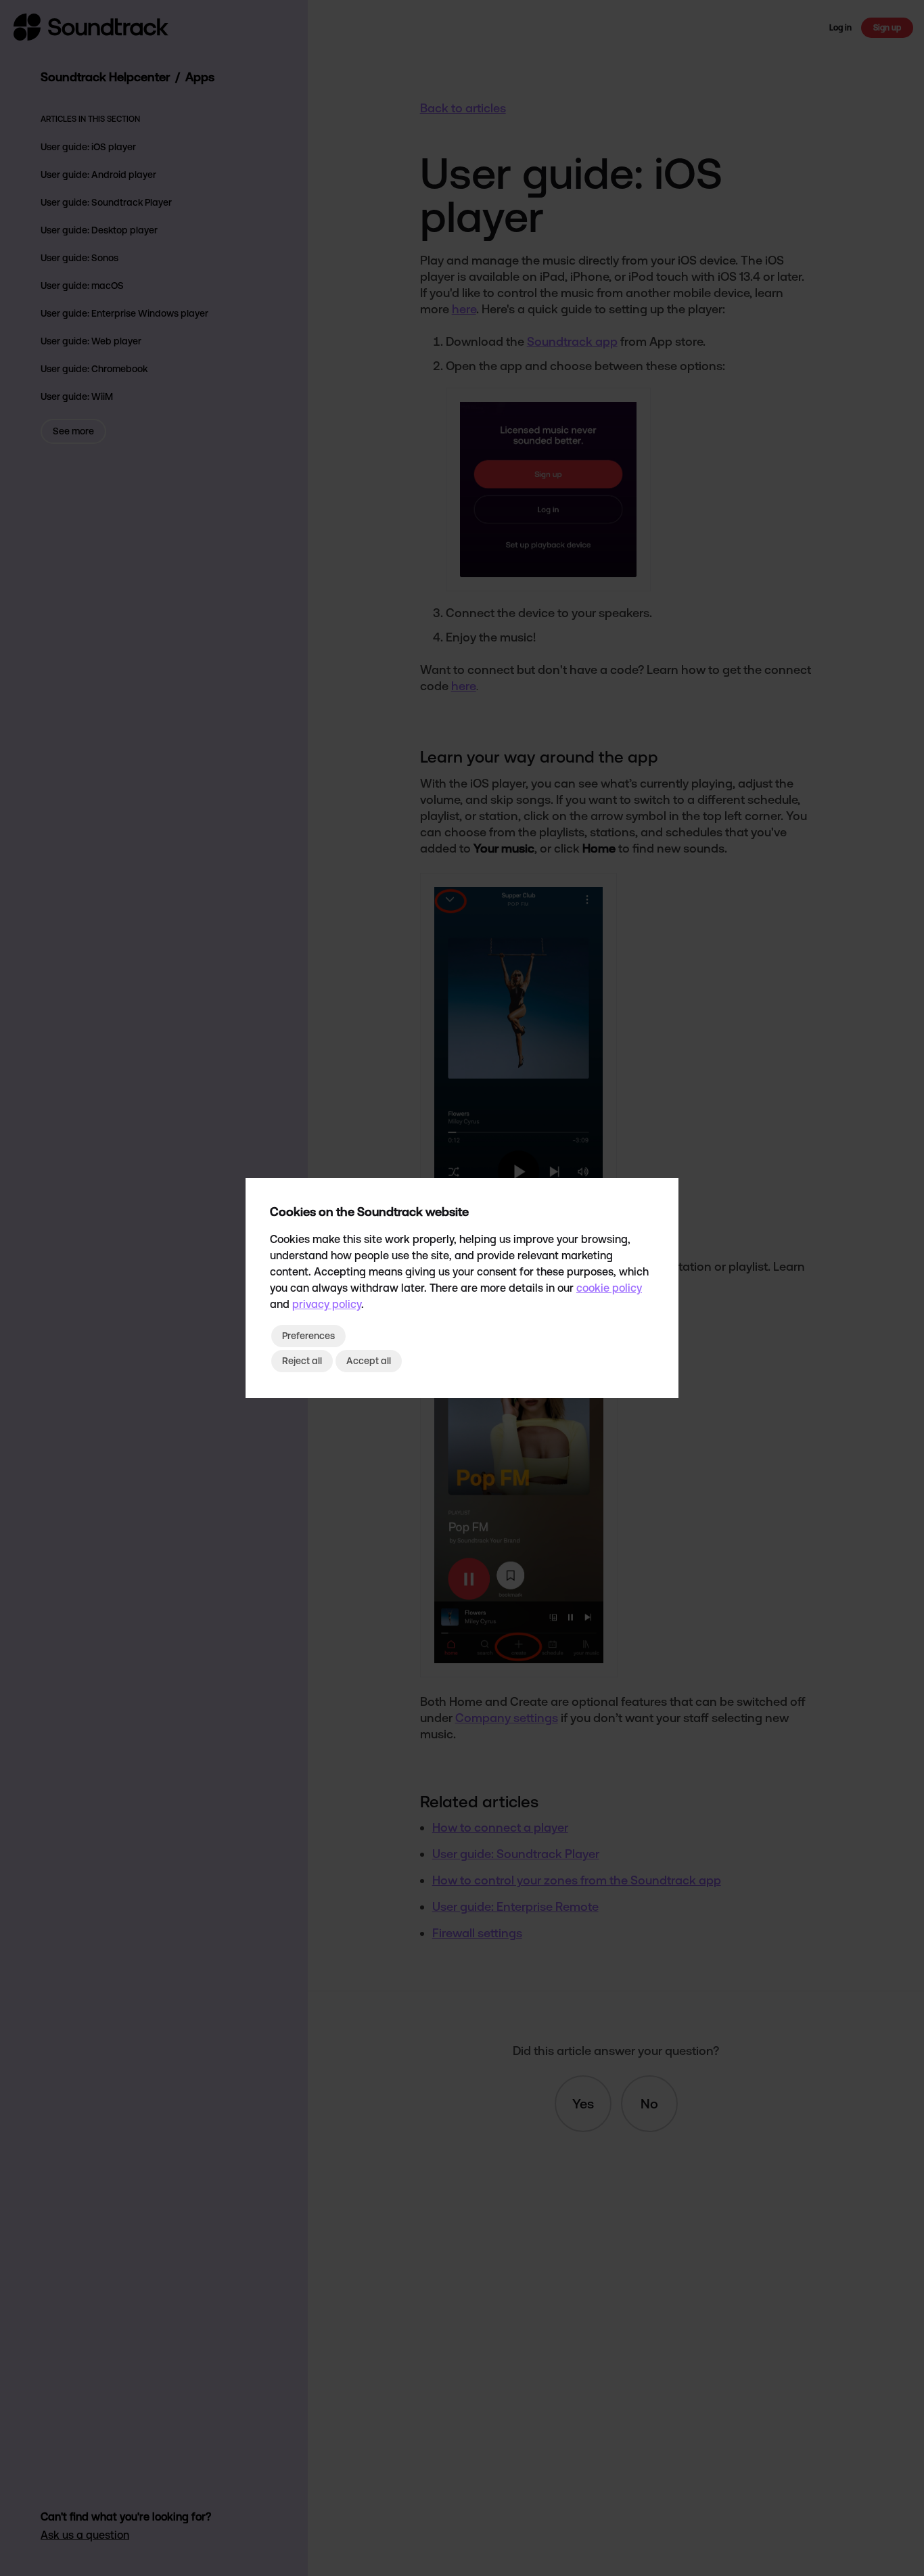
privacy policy (327, 1304)
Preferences (308, 1336)
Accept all (369, 1361)
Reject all (302, 1361)
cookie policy (609, 1288)
